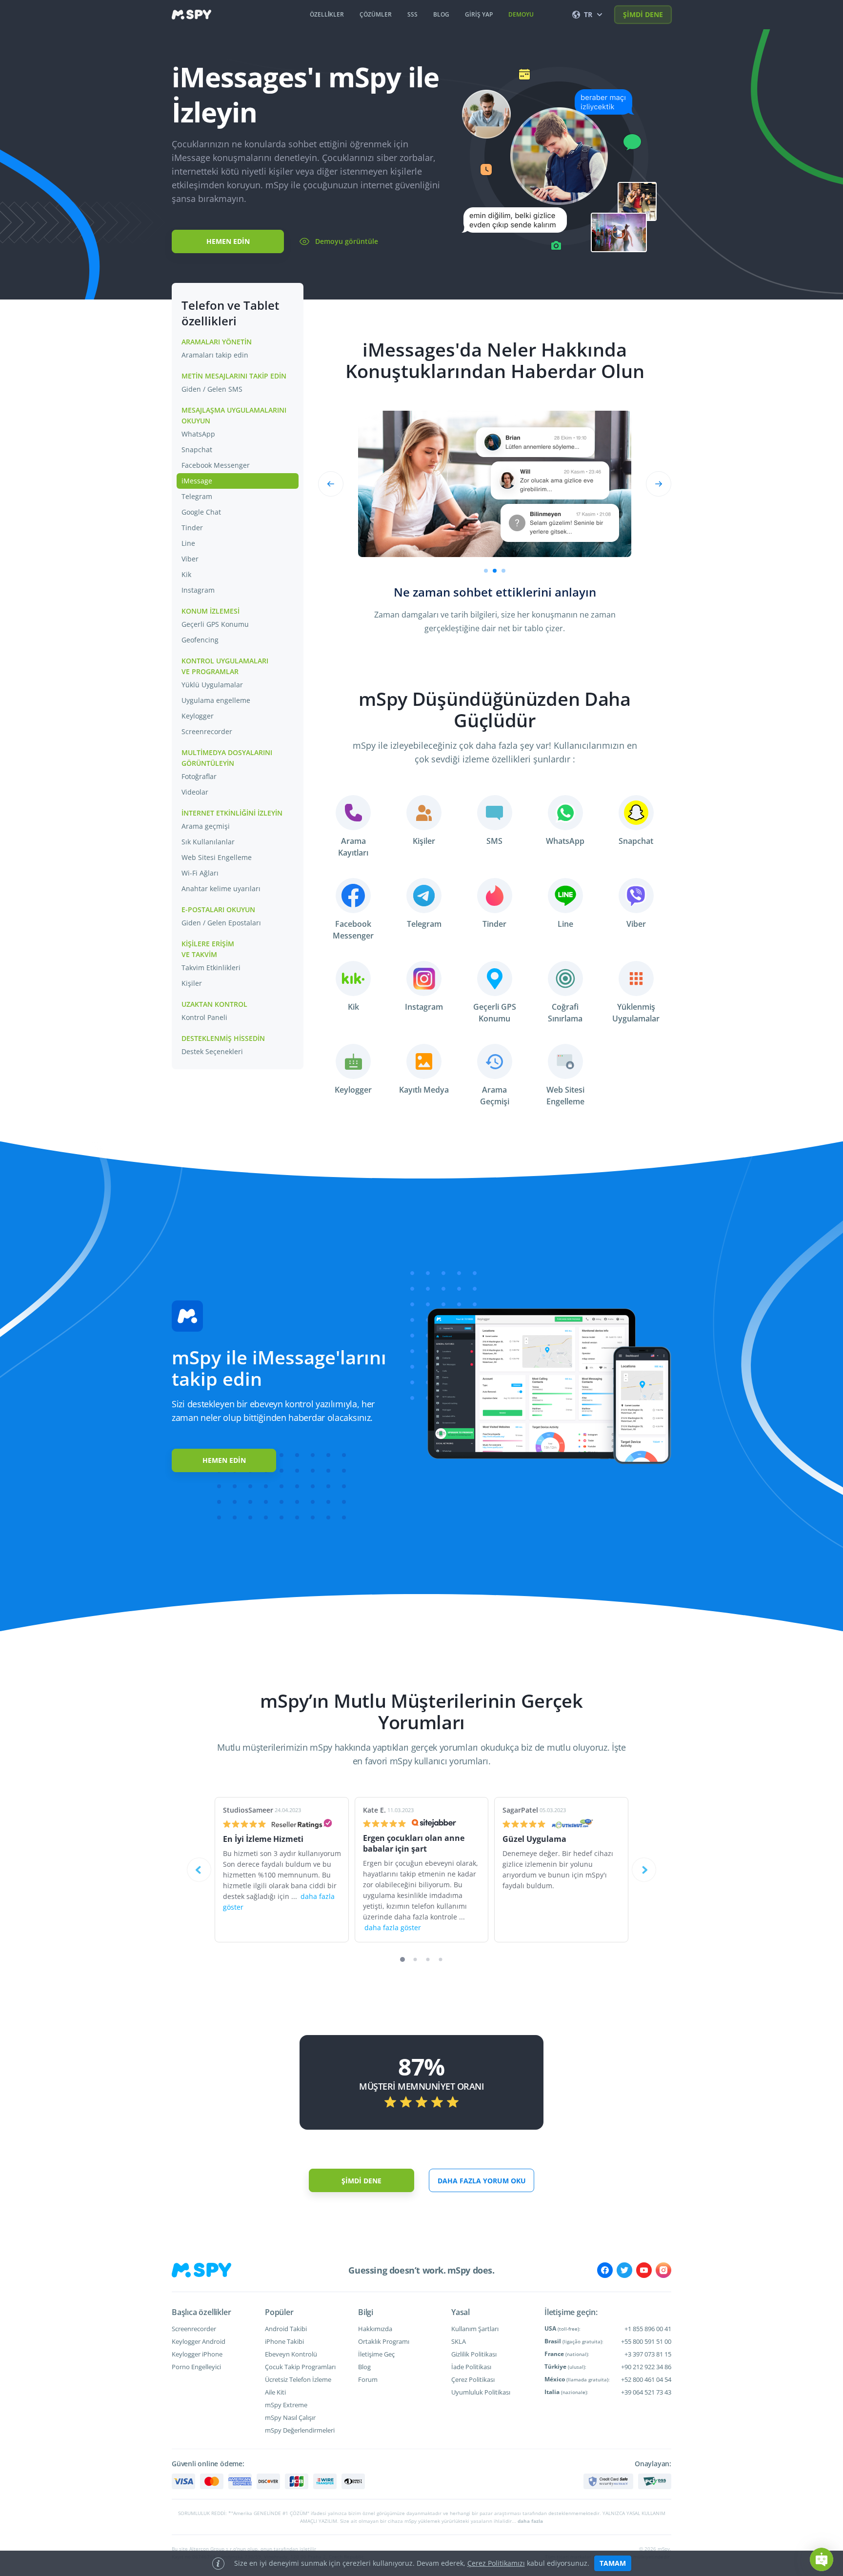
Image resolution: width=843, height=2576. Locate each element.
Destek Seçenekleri (212, 1051)
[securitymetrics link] (608, 2481)
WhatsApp (198, 434)
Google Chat (201, 512)
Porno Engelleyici (196, 2367)
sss (412, 14)
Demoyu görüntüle (347, 241)
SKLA (459, 2341)
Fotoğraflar (199, 776)
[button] (822, 2559)
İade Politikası (471, 2367)
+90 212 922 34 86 (646, 2367)
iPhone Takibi (284, 2341)
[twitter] (624, 2270)
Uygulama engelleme (216, 700)
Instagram (198, 590)
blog (441, 14)
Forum (368, 2379)
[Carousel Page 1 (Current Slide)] (402, 1959)
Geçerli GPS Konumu (215, 624)
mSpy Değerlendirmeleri (300, 2430)
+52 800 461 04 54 (646, 2379)
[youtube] (644, 2270)
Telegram (197, 496)
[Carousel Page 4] (441, 1960)
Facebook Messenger (216, 465)
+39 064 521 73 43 (646, 2392)
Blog (364, 2367)
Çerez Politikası (473, 2379)
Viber (190, 559)
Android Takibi (286, 2329)
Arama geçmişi (206, 826)
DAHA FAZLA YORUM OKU (482, 2181)
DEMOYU (521, 14)
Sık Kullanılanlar (208, 842)
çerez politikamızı (496, 2563)
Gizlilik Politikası (474, 2354)
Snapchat (197, 449)
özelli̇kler (327, 14)
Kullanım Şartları (475, 2329)
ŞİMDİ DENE (643, 14)
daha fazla (530, 2521)
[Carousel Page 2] (495, 571)
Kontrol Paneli (204, 1017)
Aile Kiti (275, 2392)
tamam (613, 2563)
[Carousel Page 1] (486, 571)
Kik (186, 574)
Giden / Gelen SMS (212, 389)
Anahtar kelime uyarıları (221, 889)
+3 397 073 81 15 (648, 2354)
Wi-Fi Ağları (200, 873)
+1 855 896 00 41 (648, 2329)
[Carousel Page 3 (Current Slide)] (503, 571)
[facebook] (605, 2270)
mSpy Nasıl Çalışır (290, 2417)
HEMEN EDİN (228, 241)
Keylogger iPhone (197, 2354)
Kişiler (192, 983)
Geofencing (200, 640)
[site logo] (191, 15)
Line (188, 543)
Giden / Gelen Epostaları (221, 923)
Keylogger (198, 716)
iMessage (197, 481)
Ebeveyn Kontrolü (291, 2354)
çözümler (376, 14)
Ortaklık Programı (384, 2341)
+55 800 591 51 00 (646, 2341)
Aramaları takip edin (215, 355)
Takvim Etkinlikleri (211, 968)
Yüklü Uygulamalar (212, 685)
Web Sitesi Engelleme (217, 857)
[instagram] (663, 2270)
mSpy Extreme (286, 2405)
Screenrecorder (207, 731)
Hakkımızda (375, 2329)
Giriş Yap (479, 14)
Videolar (195, 792)
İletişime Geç (376, 2354)
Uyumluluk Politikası (481, 2392)
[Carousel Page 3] (428, 1960)
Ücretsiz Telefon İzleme (298, 2379)
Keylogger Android (199, 2341)
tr (588, 14)
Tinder (192, 528)
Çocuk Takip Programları (300, 2367)
